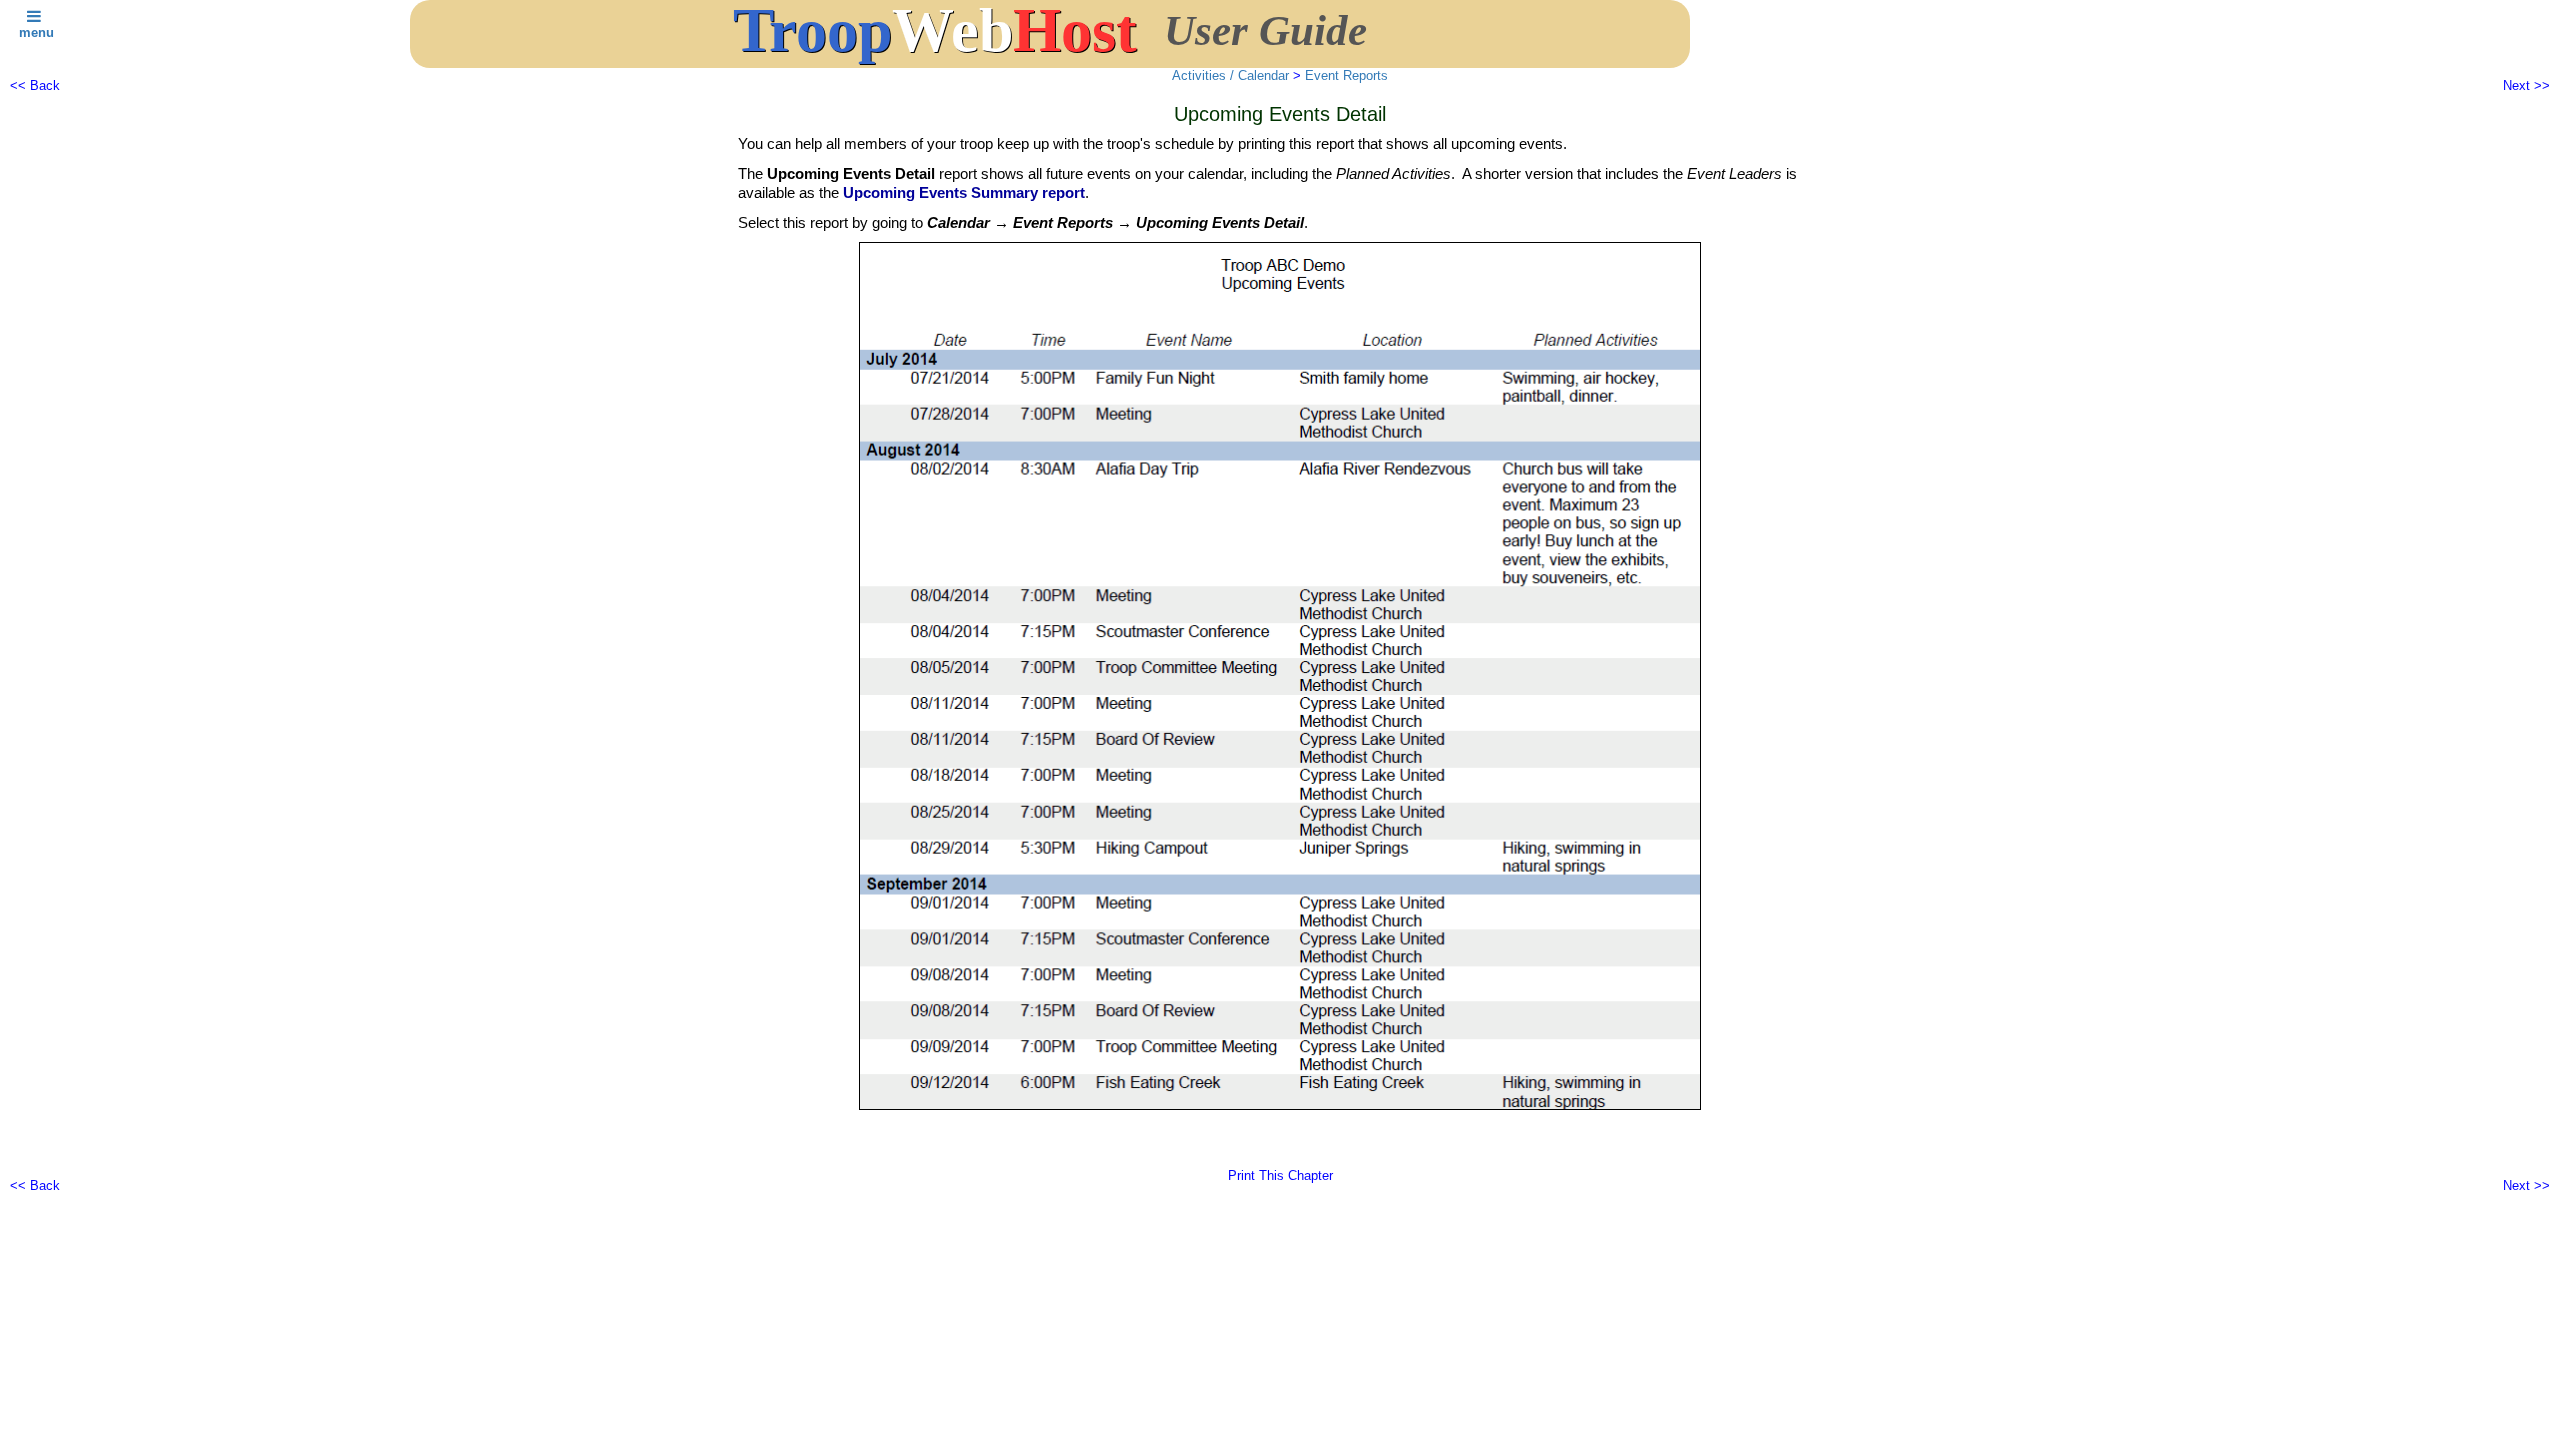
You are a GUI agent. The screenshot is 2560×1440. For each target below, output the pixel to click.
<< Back (35, 85)
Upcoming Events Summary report (964, 192)
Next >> (2526, 85)
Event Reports (1346, 75)
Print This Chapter (1280, 1175)
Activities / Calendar (1230, 75)
